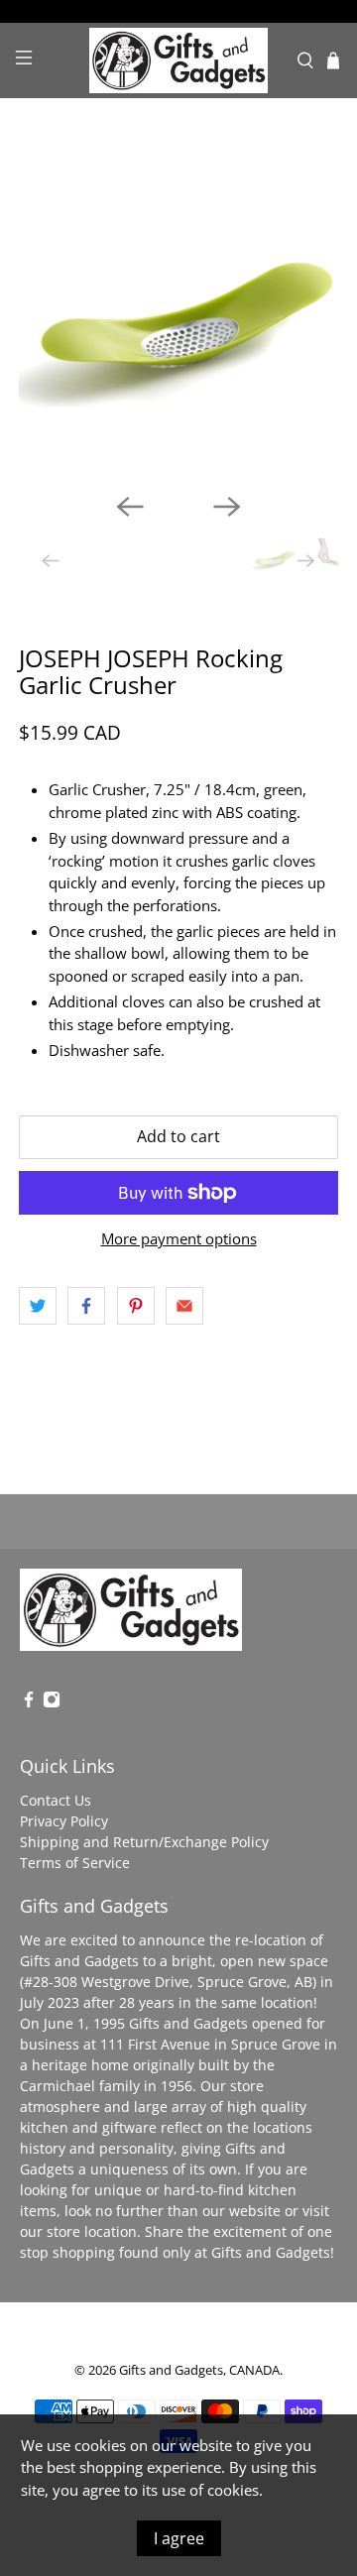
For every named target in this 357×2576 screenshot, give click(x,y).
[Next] (227, 507)
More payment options (179, 1238)
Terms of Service (75, 1863)
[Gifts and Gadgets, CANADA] (178, 60)
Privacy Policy (64, 1821)
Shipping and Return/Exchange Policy (144, 1842)
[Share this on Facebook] (86, 1306)
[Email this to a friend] (184, 1306)
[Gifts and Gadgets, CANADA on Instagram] (52, 1703)
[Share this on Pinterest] (136, 1306)
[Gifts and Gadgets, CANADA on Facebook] (29, 1703)
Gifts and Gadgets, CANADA (199, 2370)
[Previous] (130, 507)
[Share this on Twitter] (38, 1306)
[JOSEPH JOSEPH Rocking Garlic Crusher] (178, 317)
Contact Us (56, 1800)
